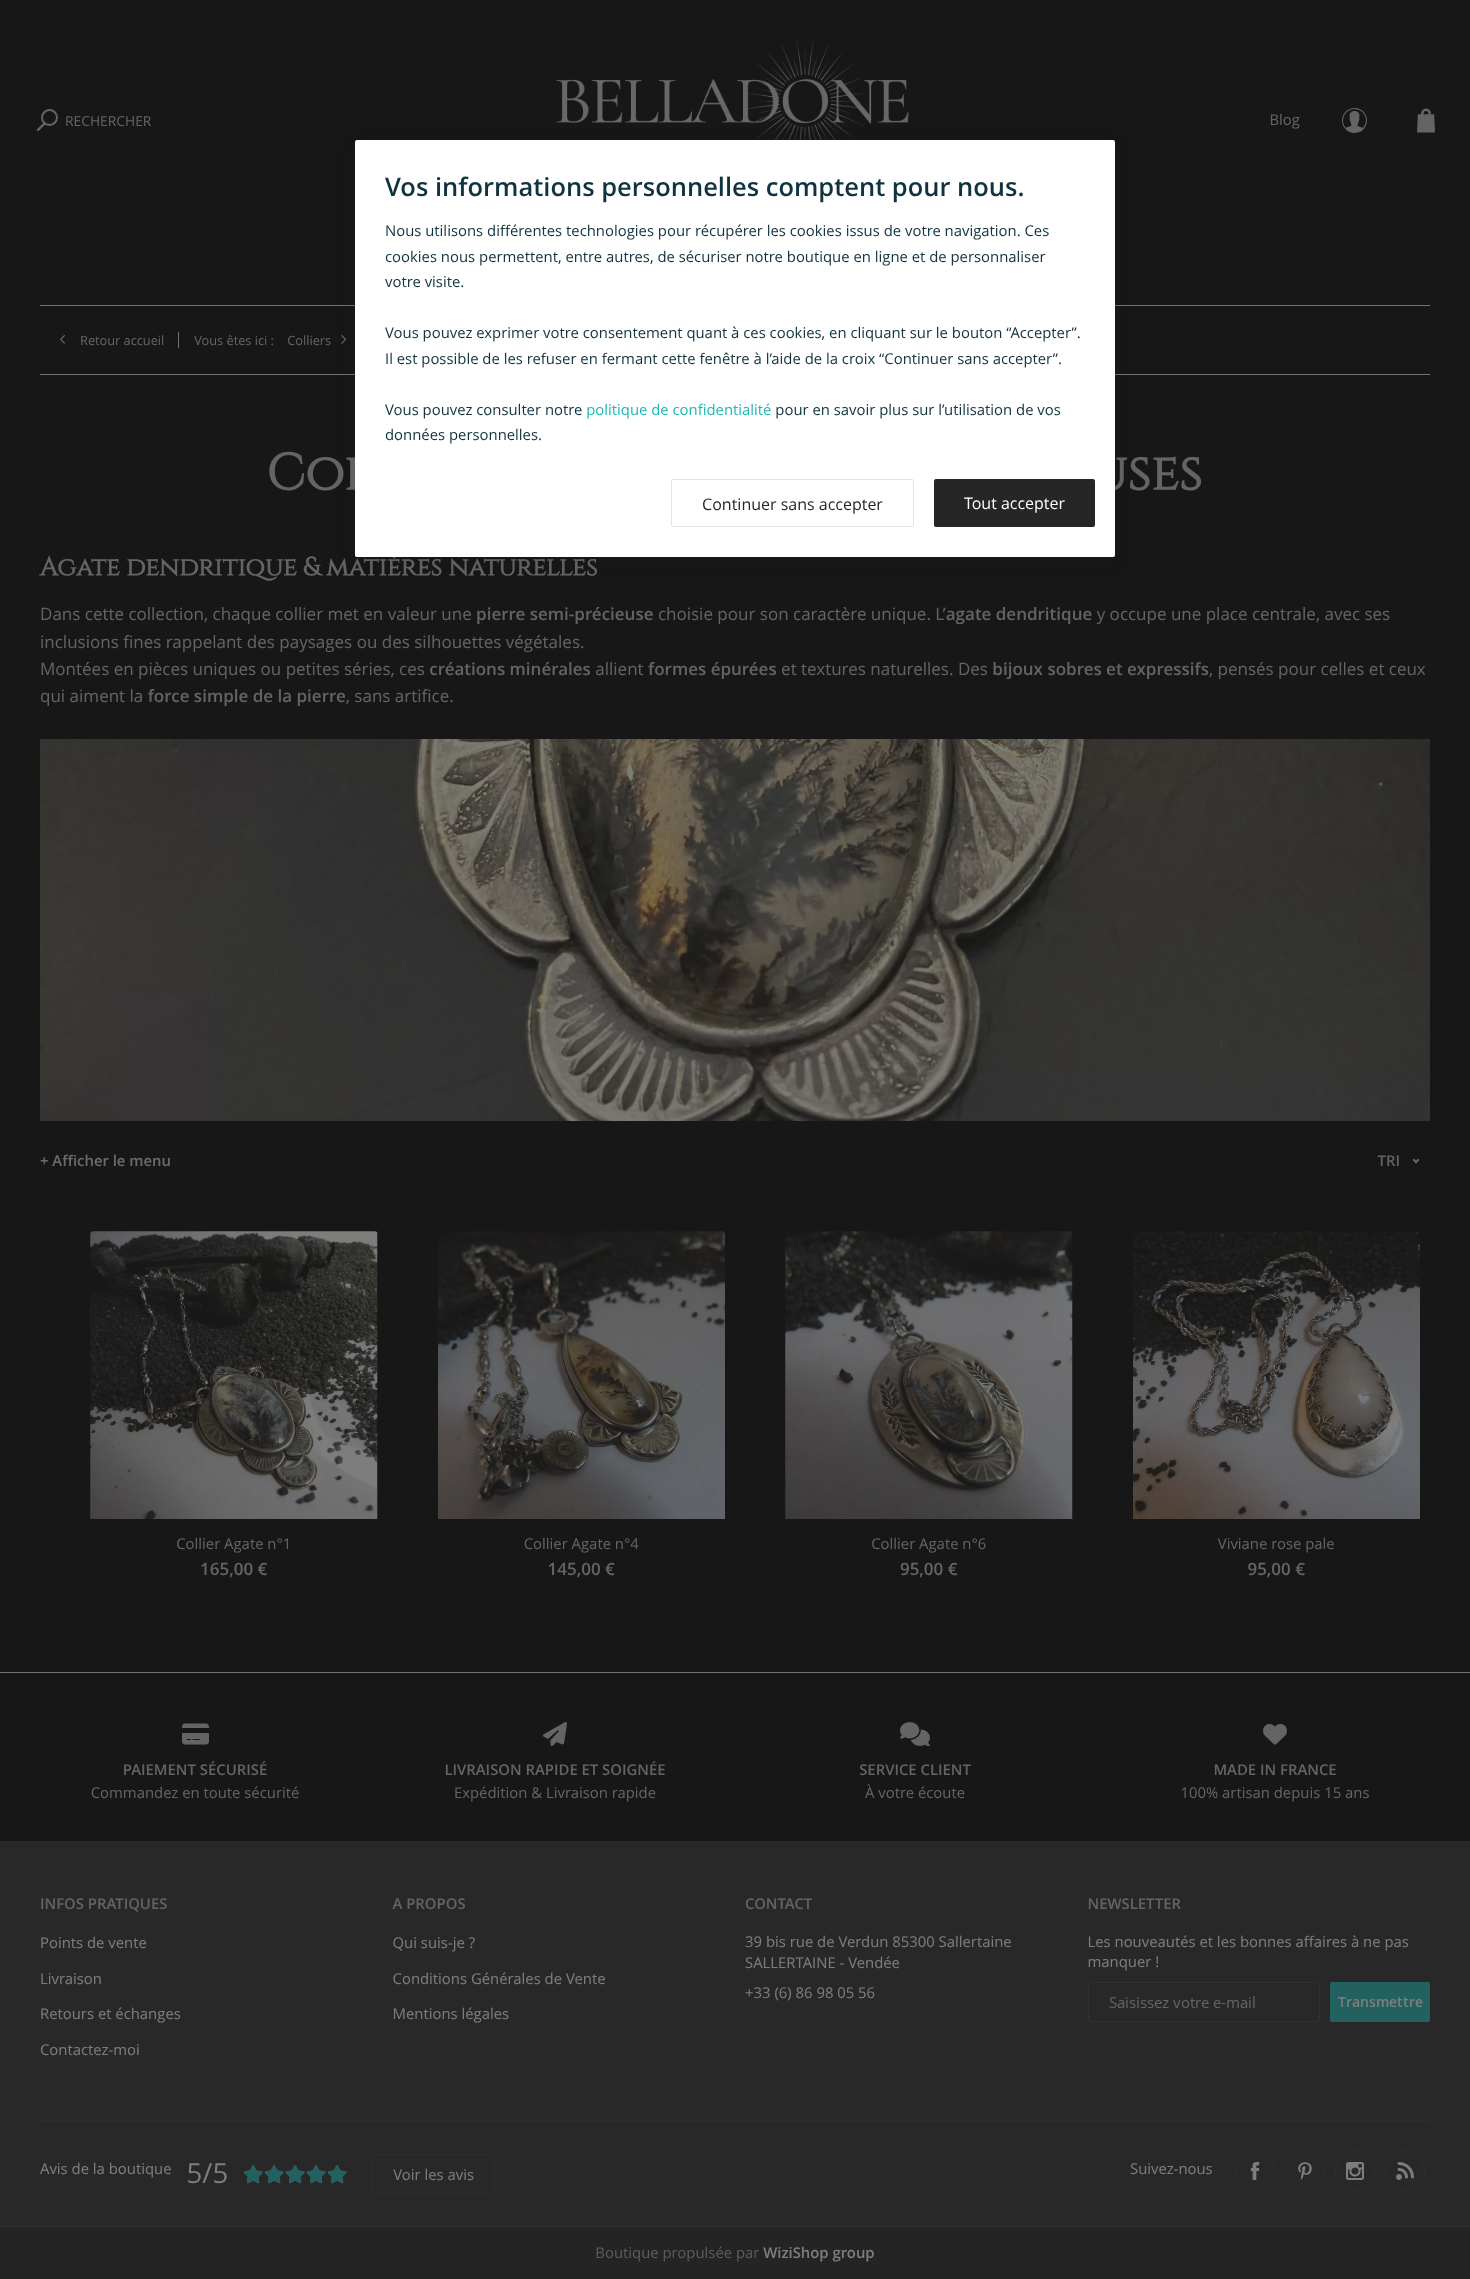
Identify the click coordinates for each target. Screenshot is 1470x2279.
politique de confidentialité (678, 410)
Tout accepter (1014, 503)
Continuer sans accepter (792, 504)
